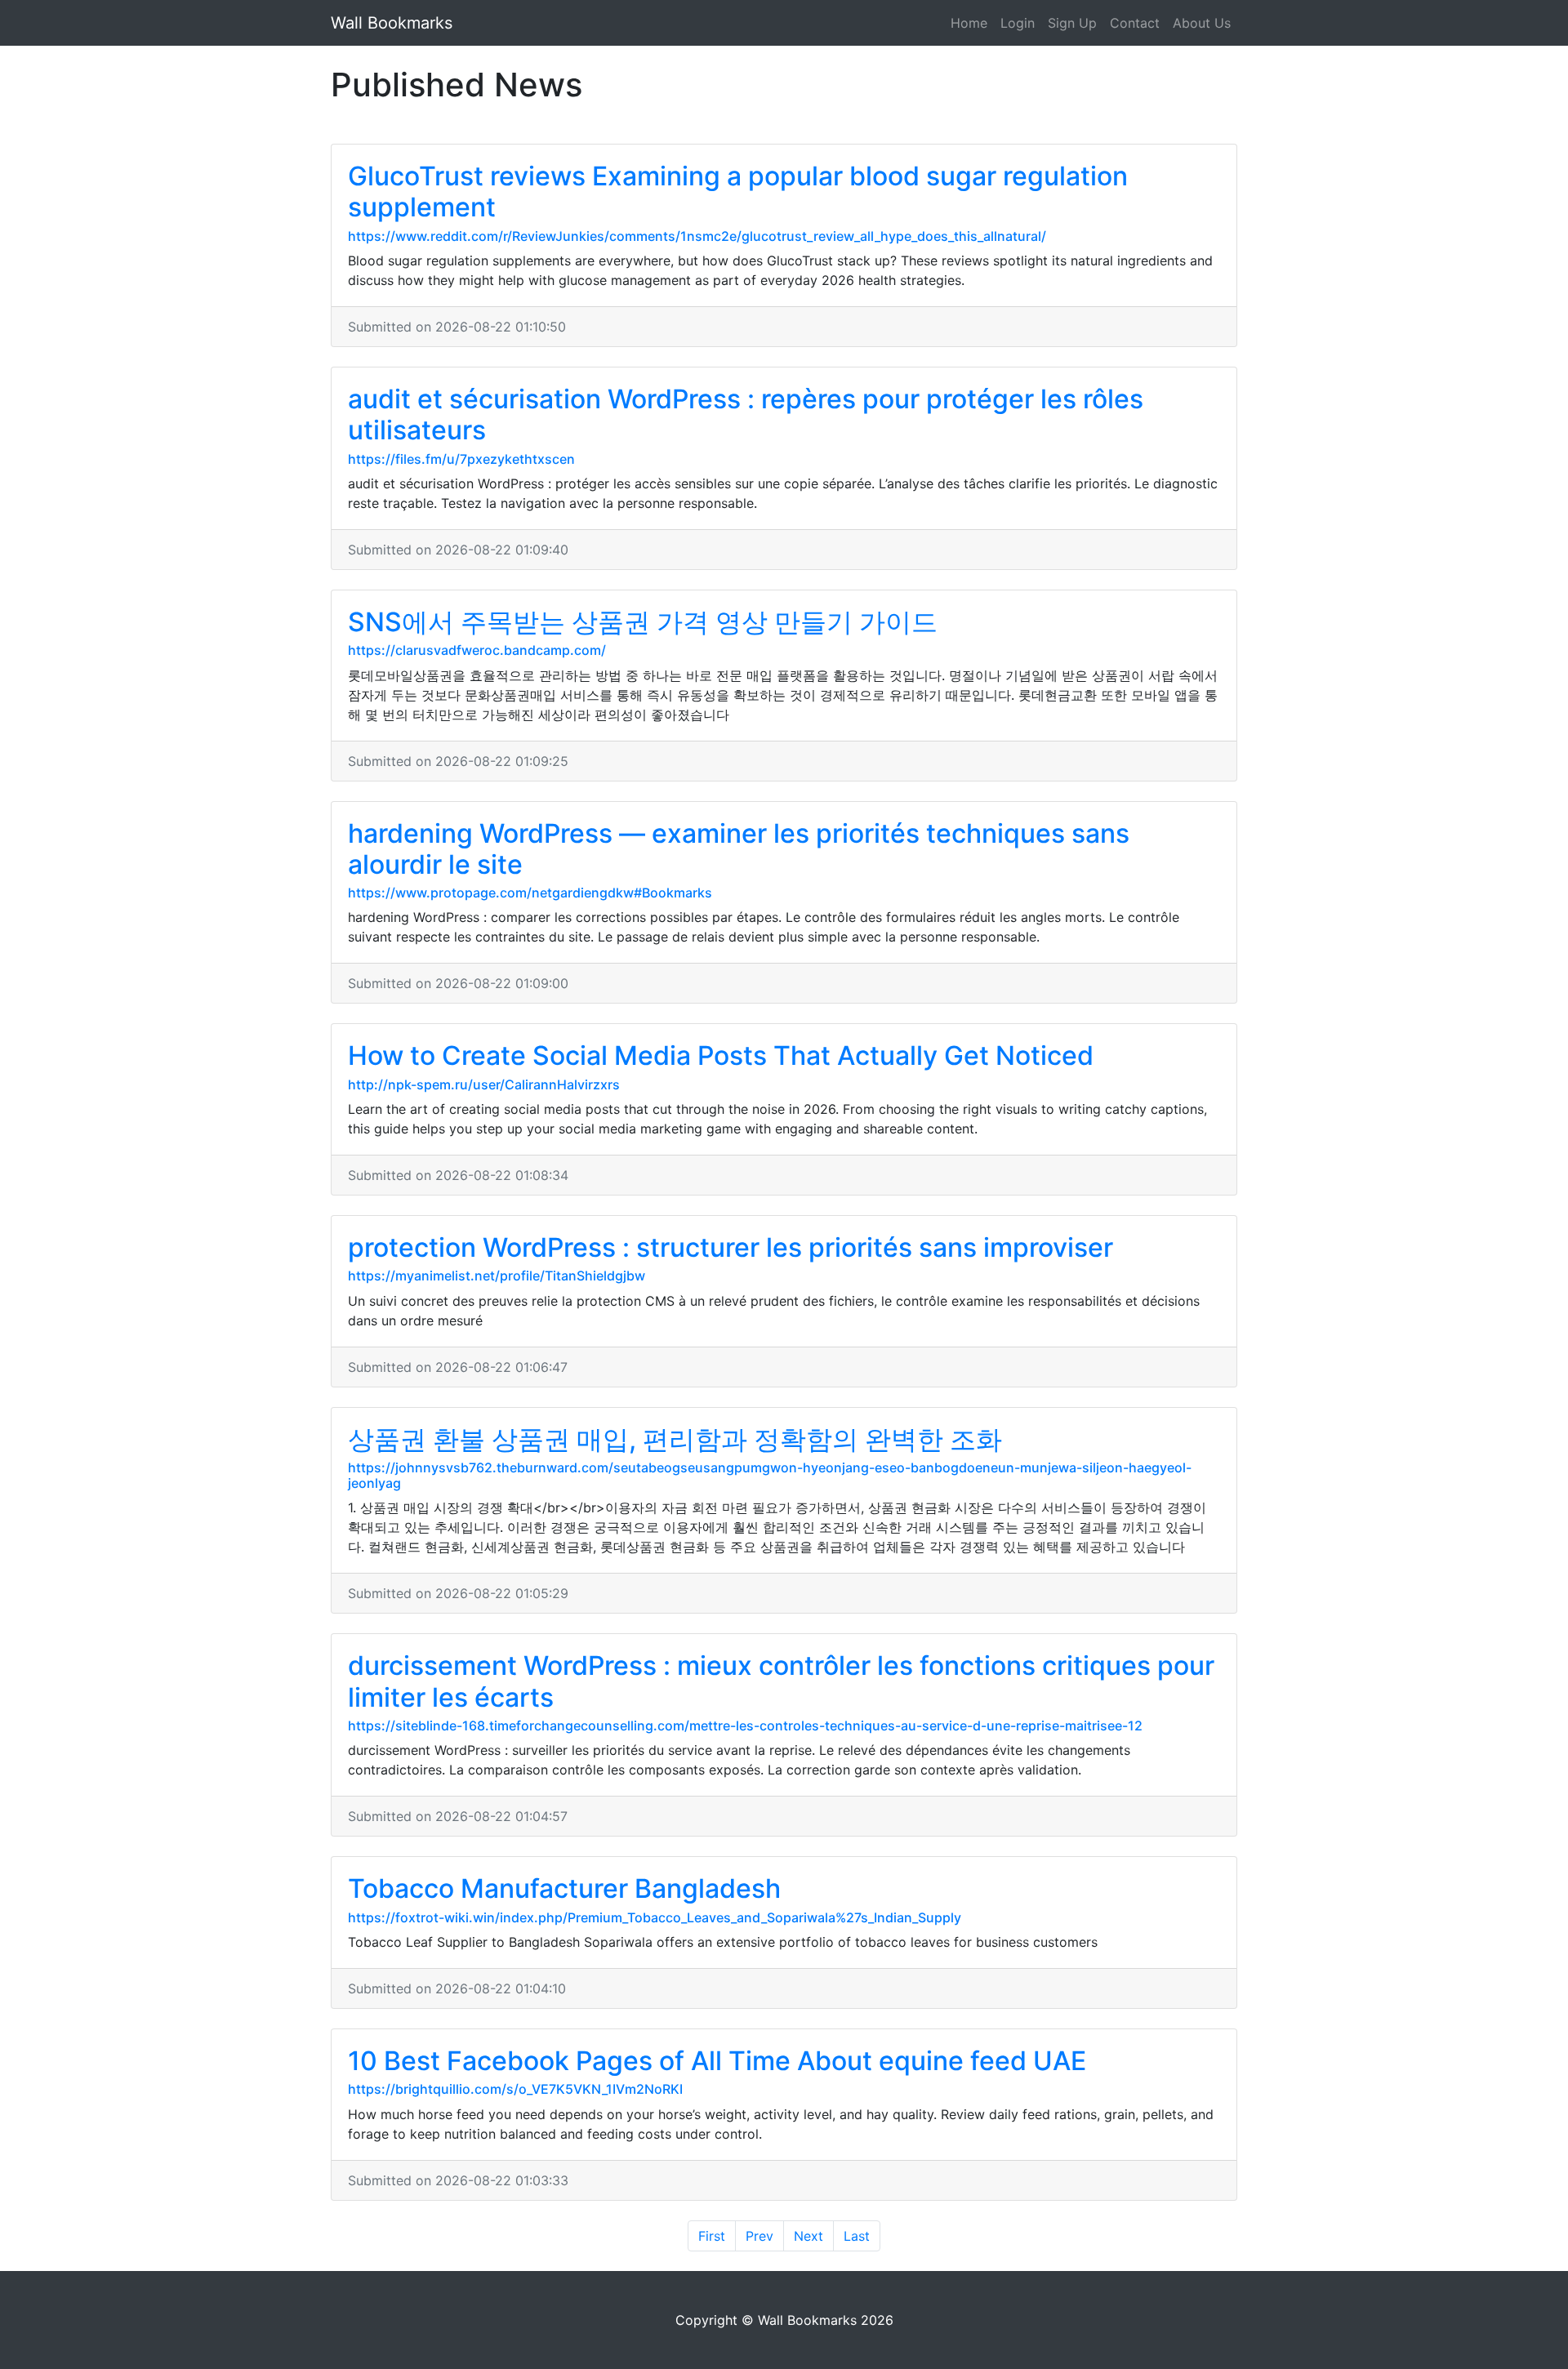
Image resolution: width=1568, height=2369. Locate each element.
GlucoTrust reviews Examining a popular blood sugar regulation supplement (738, 191)
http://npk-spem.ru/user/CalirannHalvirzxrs (484, 1084)
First (712, 2236)
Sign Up (1072, 23)
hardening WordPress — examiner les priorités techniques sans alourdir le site (739, 849)
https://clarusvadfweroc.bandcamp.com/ (477, 650)
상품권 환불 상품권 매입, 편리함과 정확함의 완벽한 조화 (675, 1439)
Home (969, 23)
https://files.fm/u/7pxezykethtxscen (461, 459)
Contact (1135, 23)
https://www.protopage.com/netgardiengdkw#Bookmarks (530, 893)
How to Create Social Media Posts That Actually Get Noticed (721, 1055)
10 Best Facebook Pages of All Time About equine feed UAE (717, 2061)
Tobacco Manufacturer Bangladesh (564, 1888)
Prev (759, 2236)
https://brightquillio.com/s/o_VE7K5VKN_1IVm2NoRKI (515, 2089)
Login (1018, 23)
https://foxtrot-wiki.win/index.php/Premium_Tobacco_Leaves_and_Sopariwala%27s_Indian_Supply (655, 1917)
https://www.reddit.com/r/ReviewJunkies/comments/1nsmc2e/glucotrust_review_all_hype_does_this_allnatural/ (697, 236)
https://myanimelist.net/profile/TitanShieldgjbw (497, 1276)
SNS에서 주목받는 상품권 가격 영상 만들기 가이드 (643, 622)
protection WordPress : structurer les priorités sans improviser (731, 1247)
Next (808, 2236)
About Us (1202, 23)
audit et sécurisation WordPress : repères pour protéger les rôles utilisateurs (746, 414)
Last (857, 2236)
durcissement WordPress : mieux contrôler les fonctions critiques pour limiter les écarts (781, 1681)
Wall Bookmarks (392, 23)
